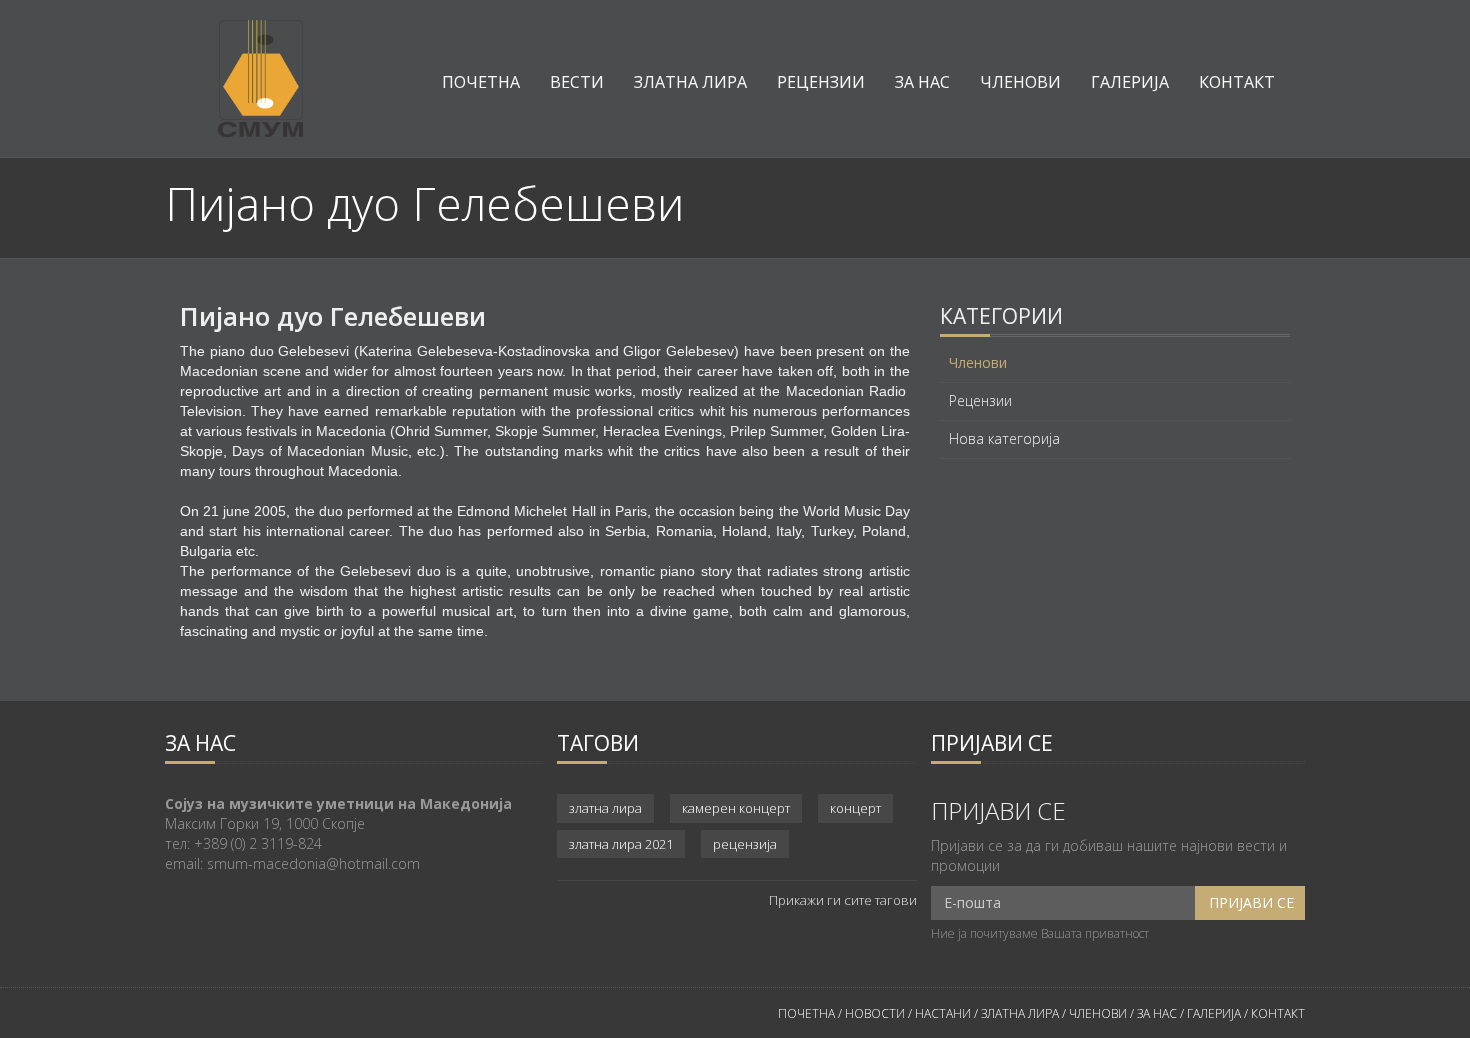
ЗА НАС (1155, 1013)
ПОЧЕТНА (806, 1013)
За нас (922, 82)
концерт (855, 808)
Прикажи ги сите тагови (843, 900)
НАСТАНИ (943, 1013)
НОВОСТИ (875, 1013)
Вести (577, 82)
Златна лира (690, 82)
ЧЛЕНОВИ (1099, 1013)
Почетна (481, 82)
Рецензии (821, 82)
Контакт (1237, 82)
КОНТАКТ (1278, 1013)
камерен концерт (736, 808)
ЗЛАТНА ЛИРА (1020, 1013)
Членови (1020, 82)
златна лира (605, 808)
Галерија (1130, 82)
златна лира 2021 (621, 844)
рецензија (745, 844)
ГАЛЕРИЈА (1214, 1013)
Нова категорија (1004, 439)
